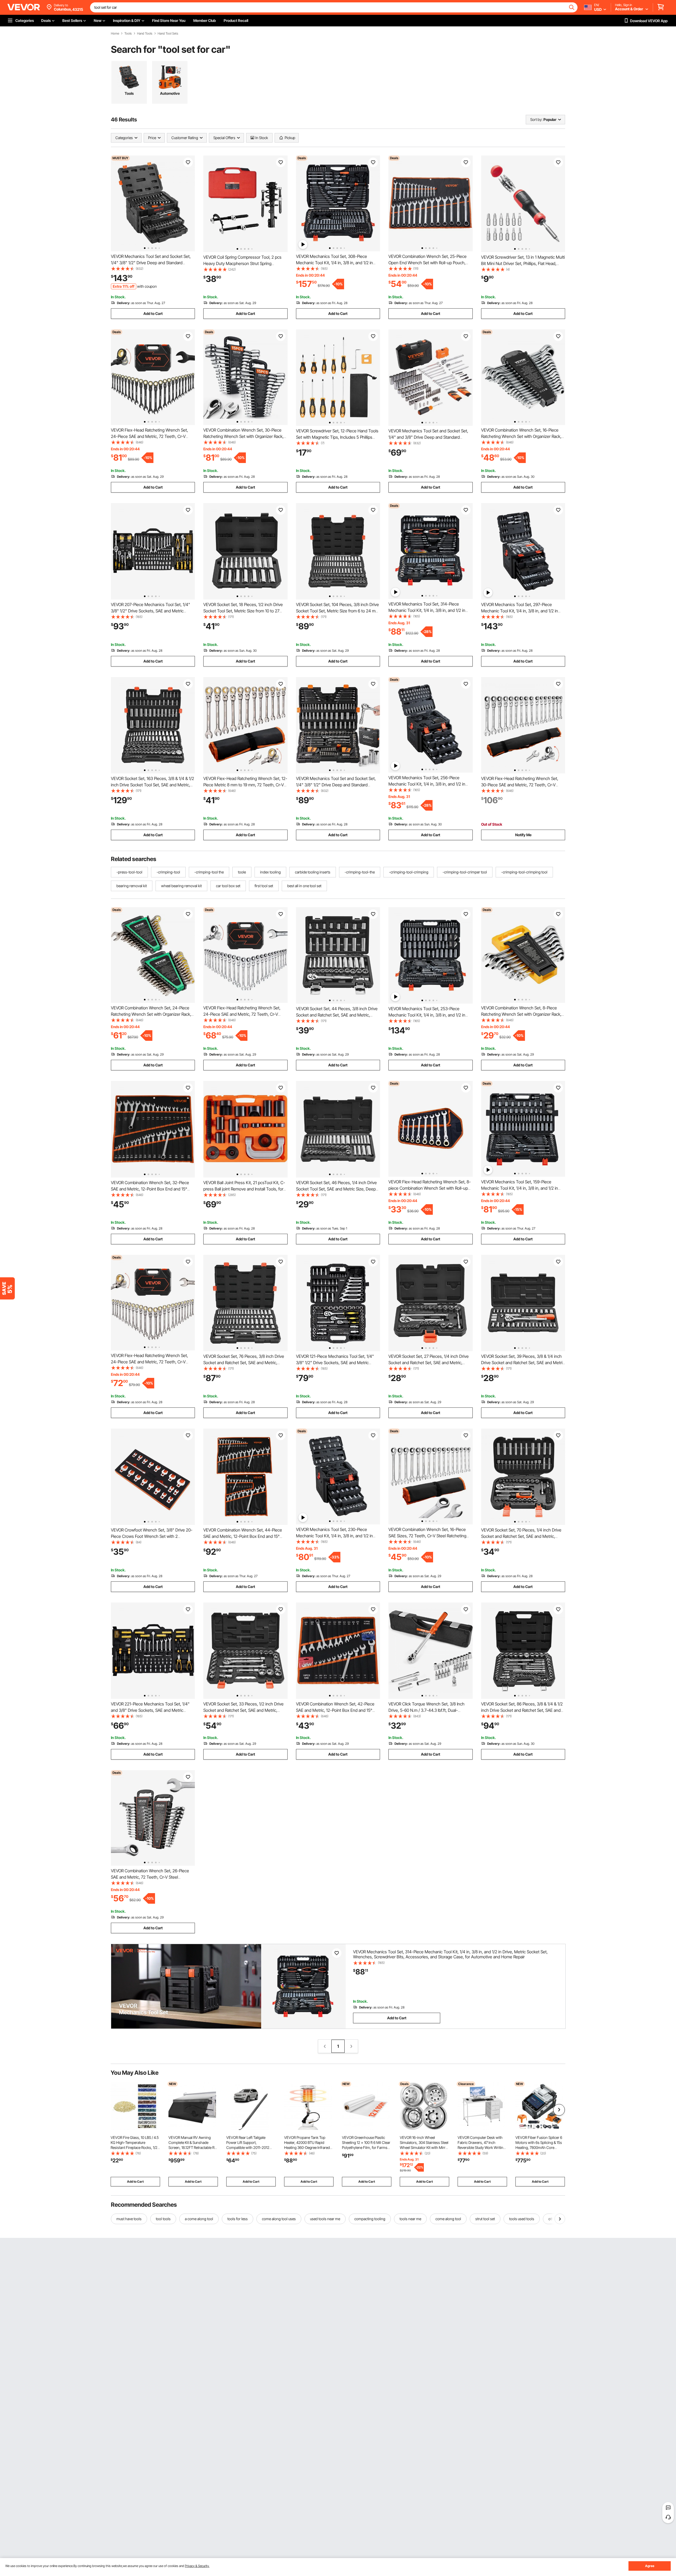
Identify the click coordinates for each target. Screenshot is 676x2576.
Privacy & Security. (197, 2566)
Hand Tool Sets (168, 34)
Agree (650, 2566)
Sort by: (536, 119)
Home (115, 34)
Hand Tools (145, 34)
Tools (128, 34)
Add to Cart (153, 313)
